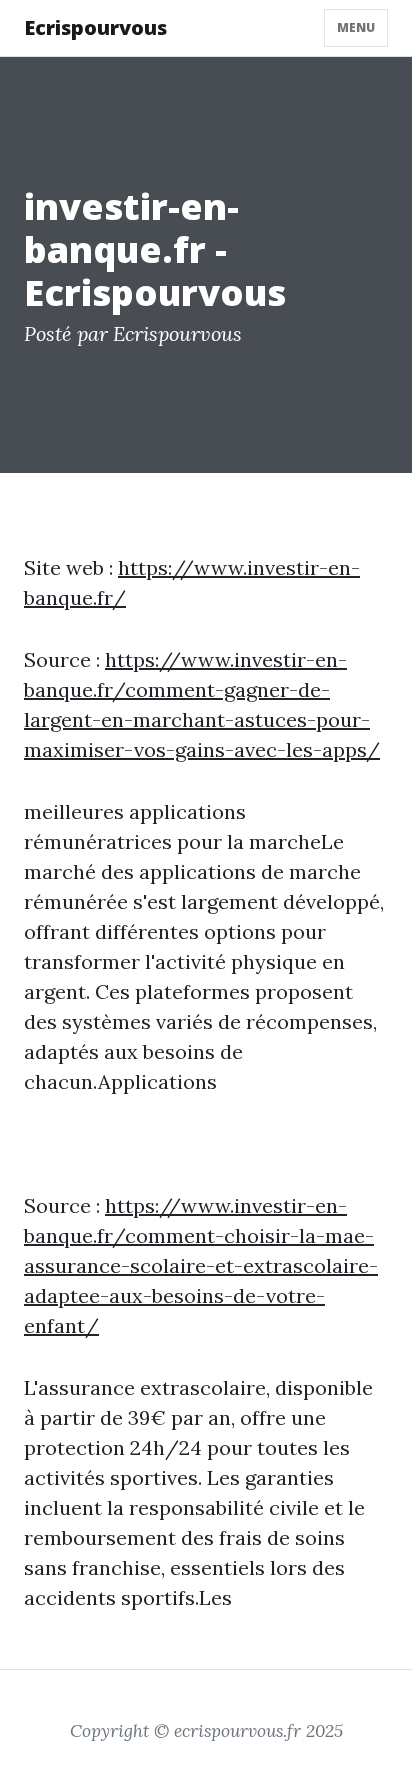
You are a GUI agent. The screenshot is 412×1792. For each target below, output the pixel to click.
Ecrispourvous (95, 27)
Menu (356, 27)
